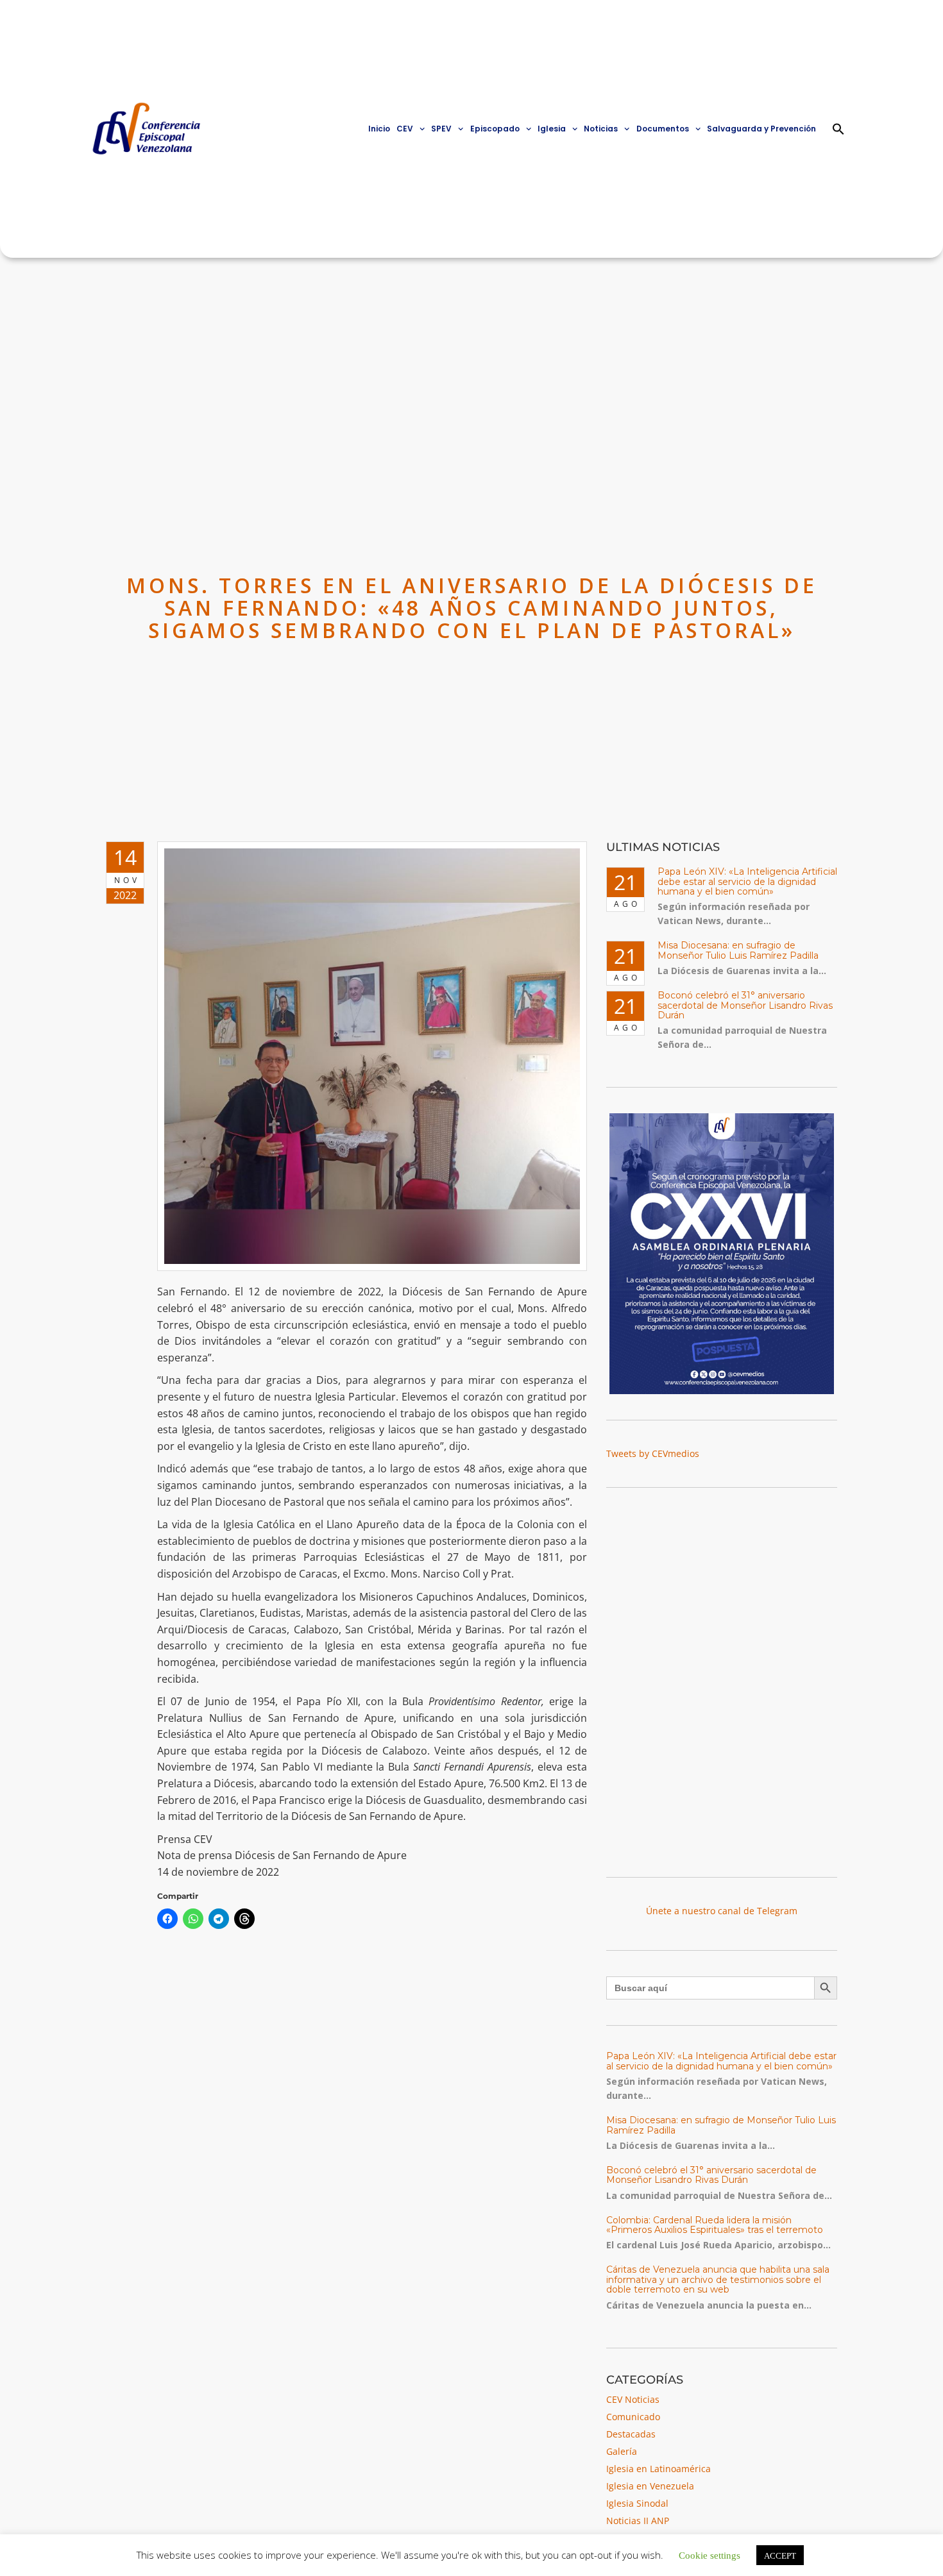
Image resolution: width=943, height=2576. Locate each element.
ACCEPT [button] (780, 2555)
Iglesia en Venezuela (650, 2486)
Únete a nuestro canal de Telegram (722, 1911)
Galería (622, 2451)
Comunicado (633, 2417)
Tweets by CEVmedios (653, 1453)
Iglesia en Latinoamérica (658, 2469)
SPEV (441, 129)
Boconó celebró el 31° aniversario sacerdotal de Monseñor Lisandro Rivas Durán (745, 1005)
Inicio (379, 129)
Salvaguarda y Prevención (761, 129)
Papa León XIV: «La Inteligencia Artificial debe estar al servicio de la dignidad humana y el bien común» (747, 881)
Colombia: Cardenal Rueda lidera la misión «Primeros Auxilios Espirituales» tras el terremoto (715, 2225)
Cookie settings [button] (709, 2555)
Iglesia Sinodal (637, 2503)
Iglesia (552, 129)
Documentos (663, 129)
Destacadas (631, 2434)
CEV (405, 129)
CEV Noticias (633, 2399)
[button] (838, 129)
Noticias (601, 129)
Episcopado (495, 129)
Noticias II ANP (638, 2521)
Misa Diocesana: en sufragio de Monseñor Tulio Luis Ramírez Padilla (738, 950)
